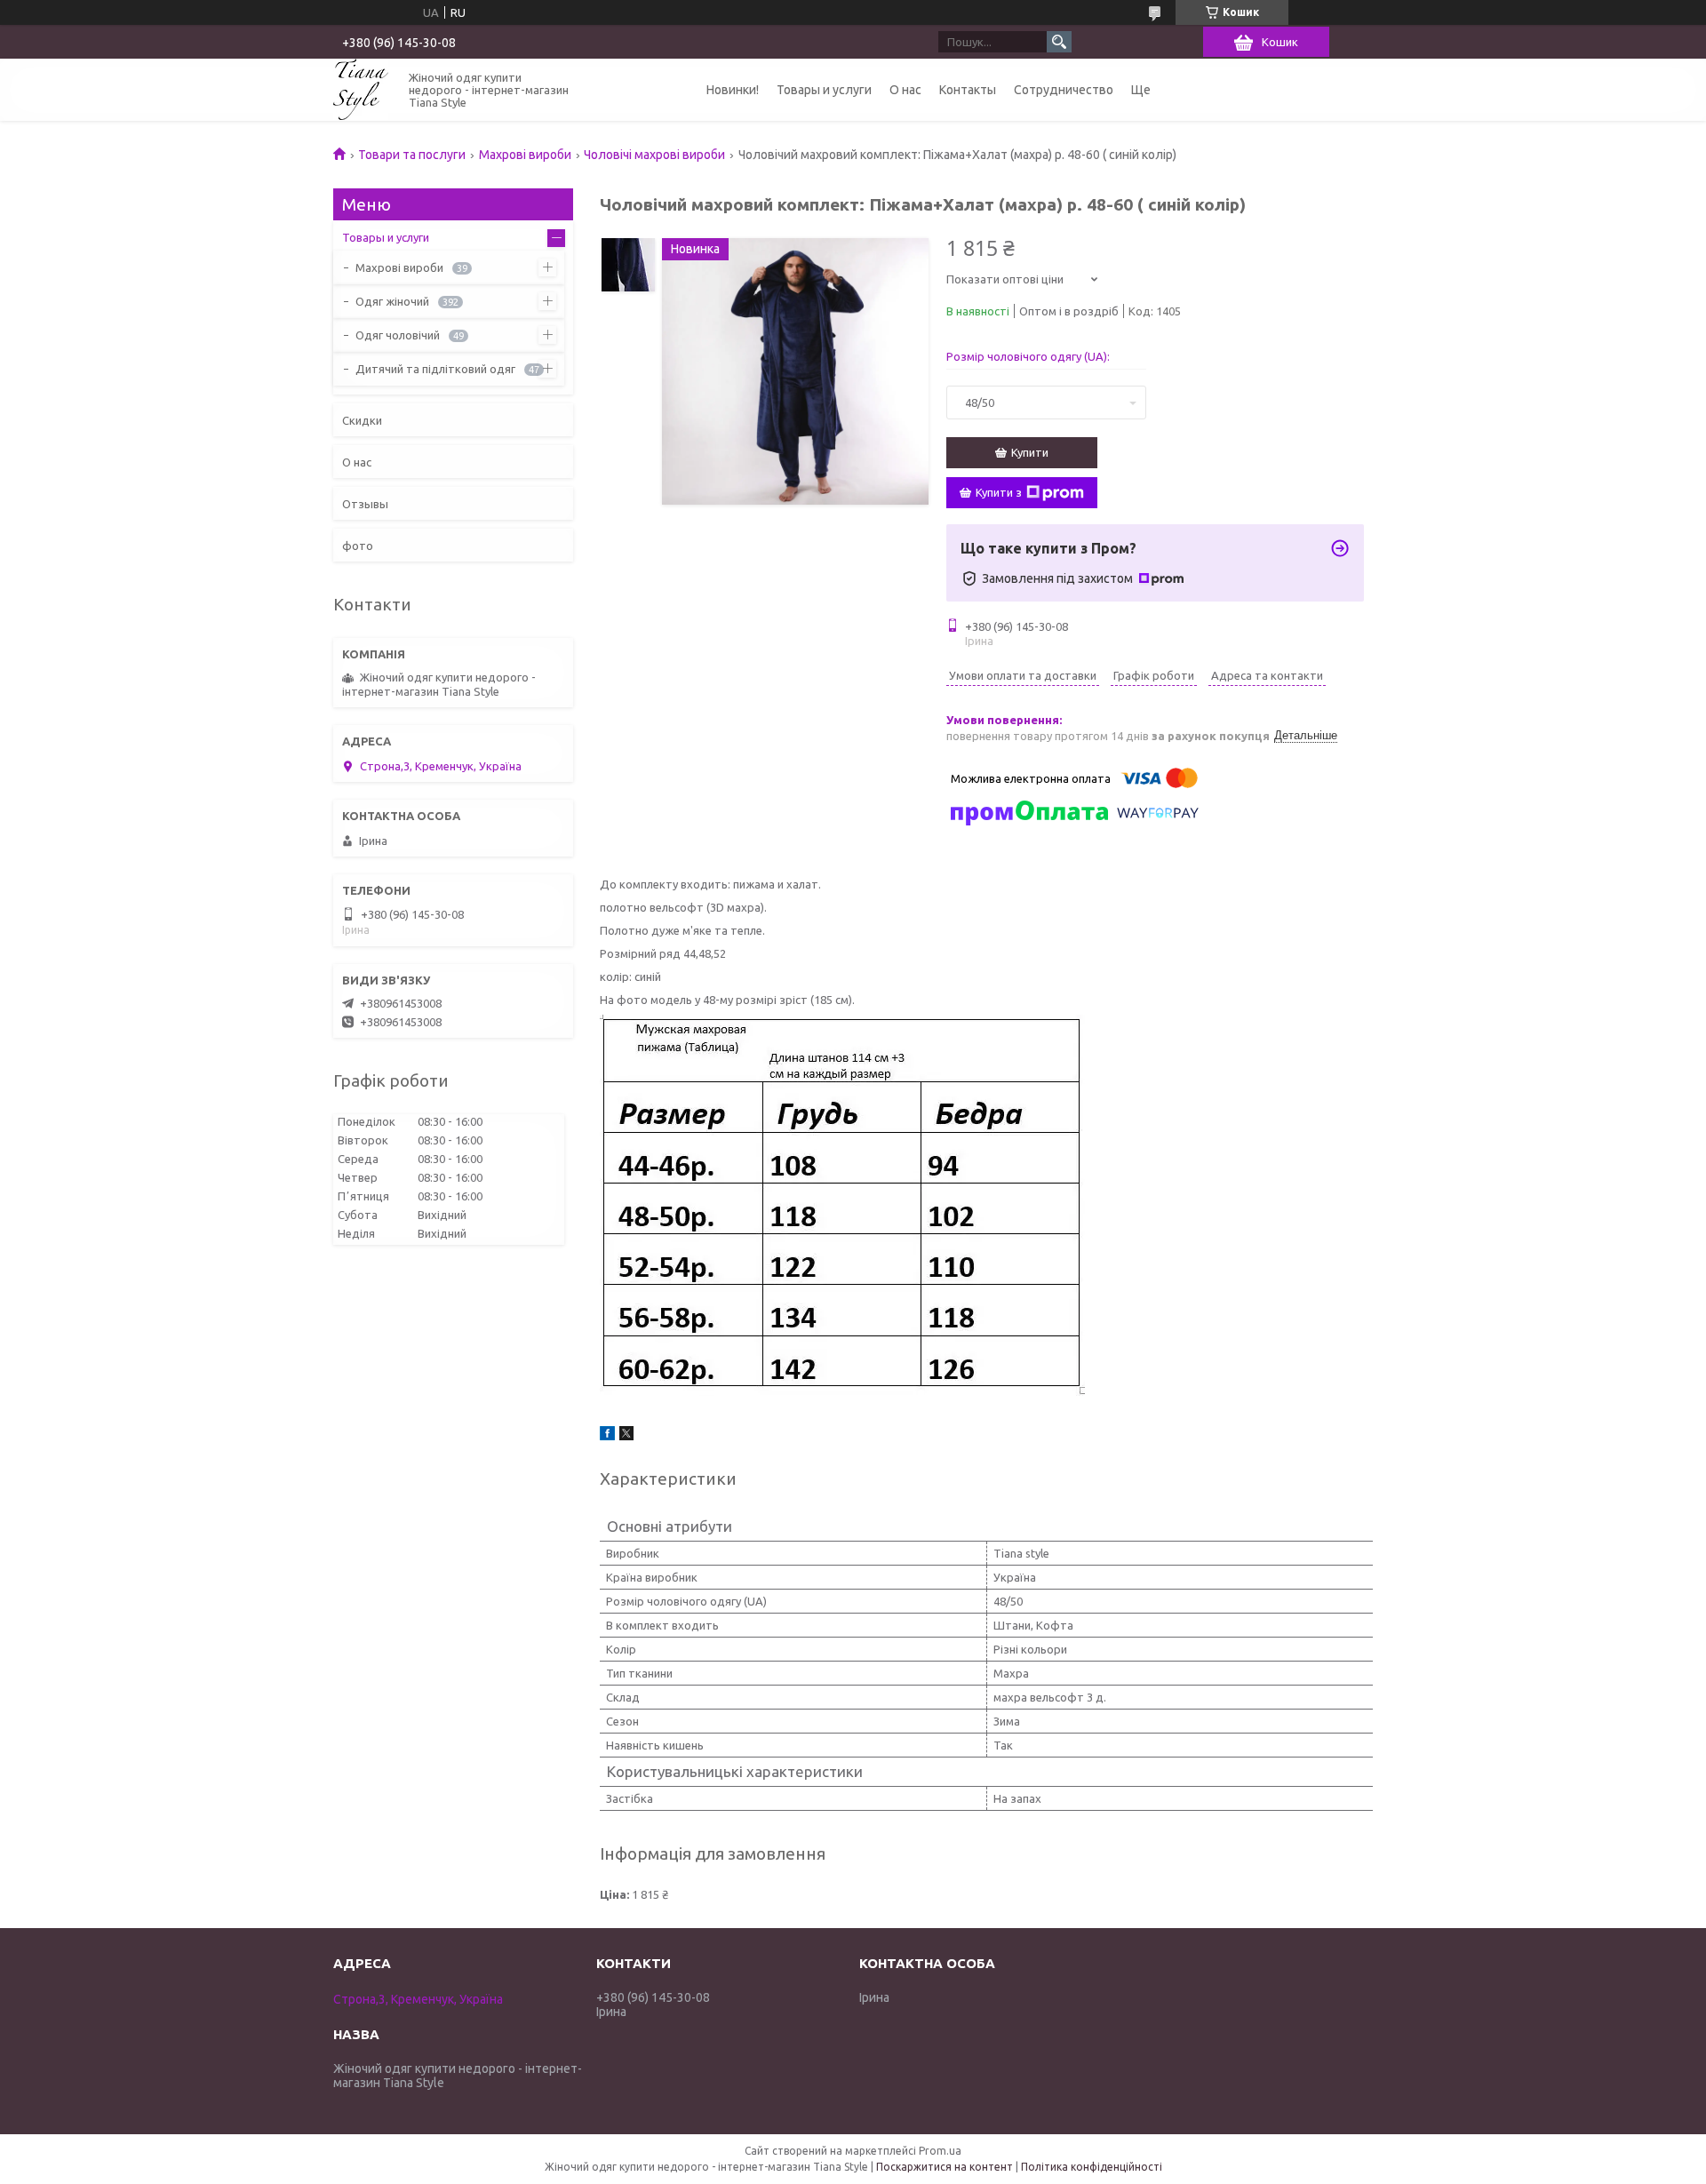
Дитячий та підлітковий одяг (435, 369)
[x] (626, 1436)
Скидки (362, 420)
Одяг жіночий (392, 301)
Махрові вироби (525, 155)
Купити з (999, 492)
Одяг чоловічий (398, 335)
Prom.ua (940, 2151)
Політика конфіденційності (1092, 2167)
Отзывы (365, 504)
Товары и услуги (824, 90)
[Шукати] (1059, 42)
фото (358, 546)
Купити (1030, 452)
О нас (905, 90)
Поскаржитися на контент (945, 2167)
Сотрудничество (1064, 90)
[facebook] (607, 1436)
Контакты (968, 90)
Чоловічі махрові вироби (654, 155)
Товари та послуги (412, 155)
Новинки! (733, 90)
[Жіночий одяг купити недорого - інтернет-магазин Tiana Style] (361, 89)
